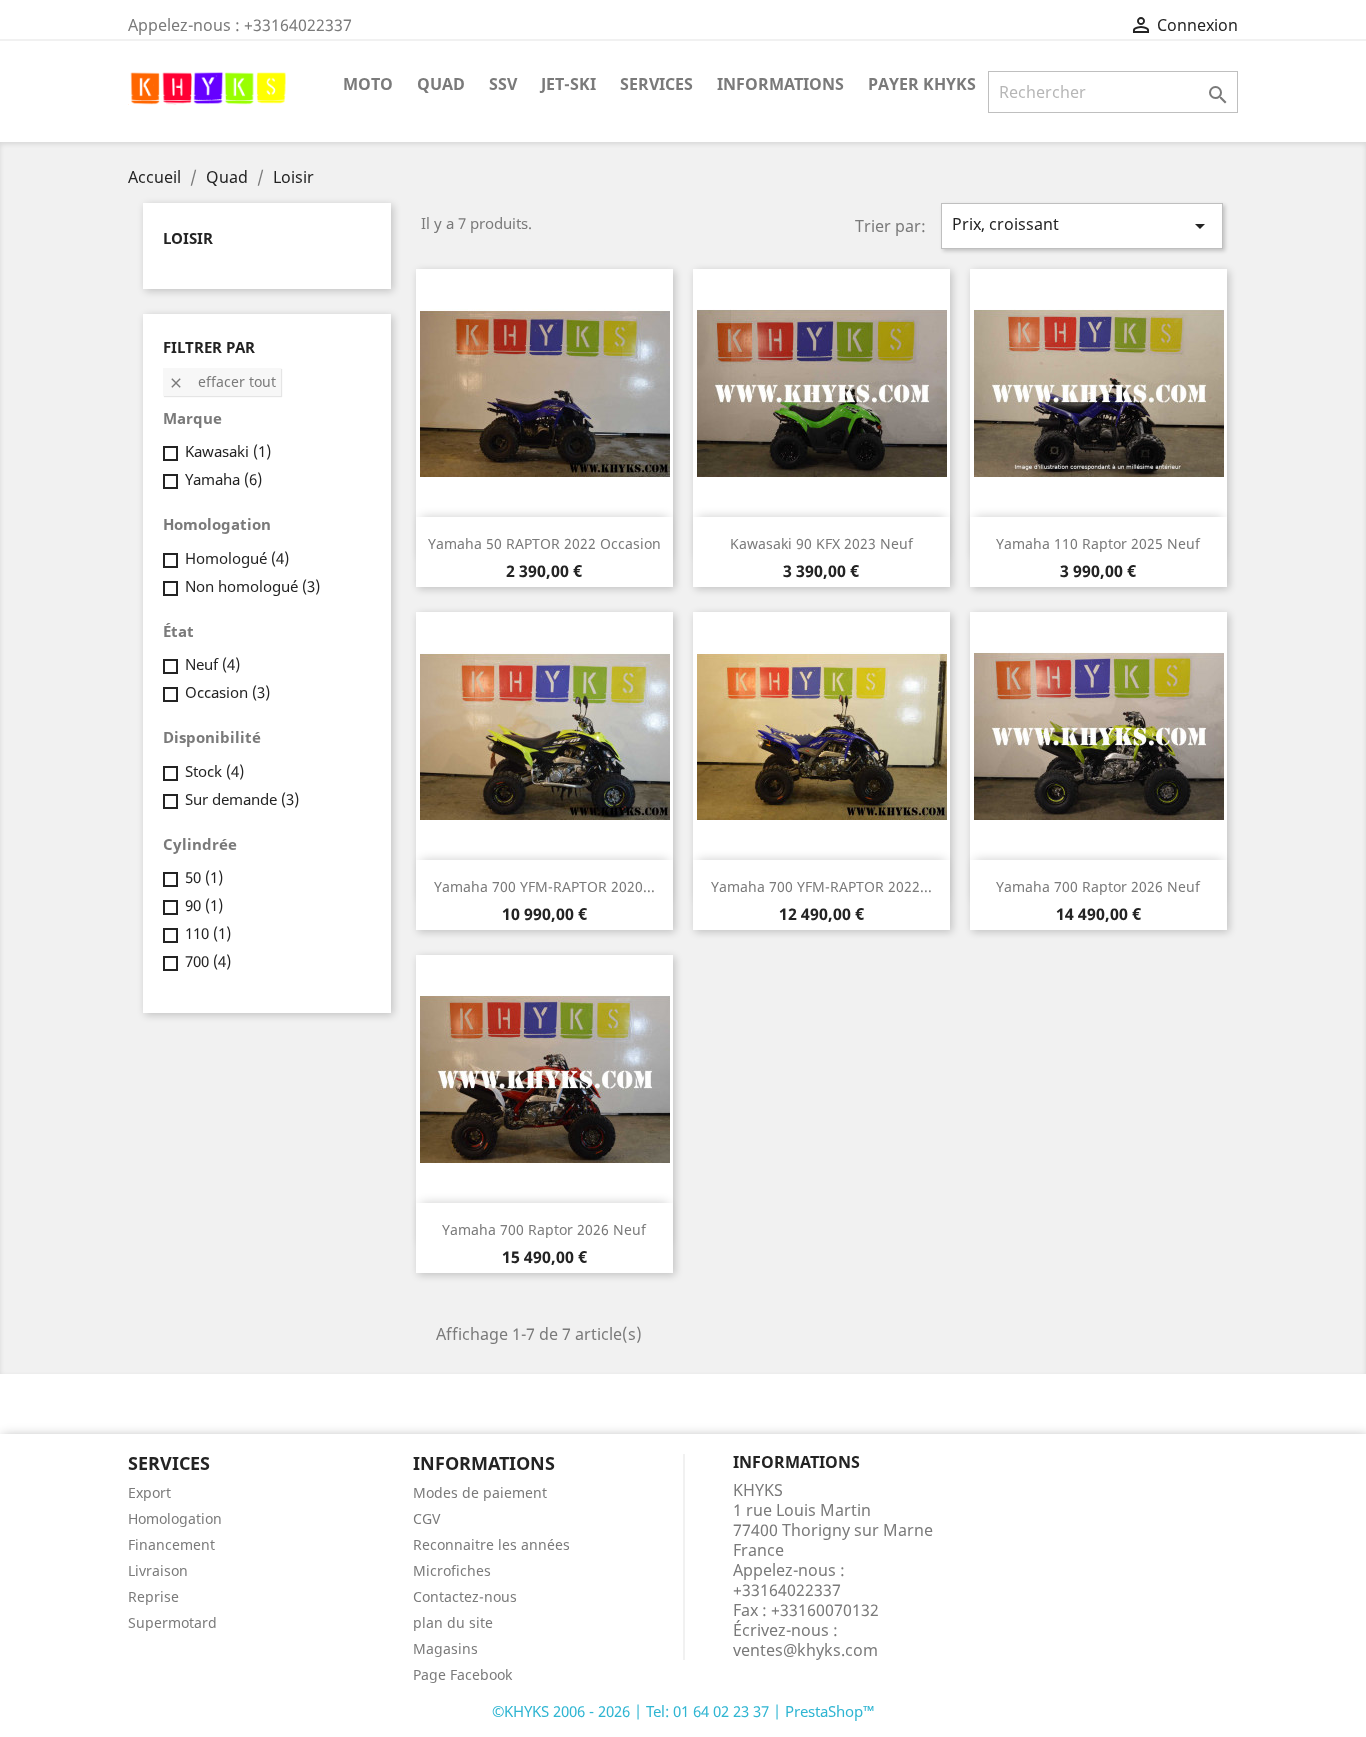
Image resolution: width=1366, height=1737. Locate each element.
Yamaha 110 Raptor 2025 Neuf (1098, 543)
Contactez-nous (465, 1596)
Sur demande (242, 799)
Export (149, 1492)
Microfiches (452, 1570)
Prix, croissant (1082, 225)
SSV (503, 84)
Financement (171, 1544)
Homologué (237, 558)
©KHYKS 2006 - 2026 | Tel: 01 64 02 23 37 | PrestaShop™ (683, 1711)
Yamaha (223, 479)
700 (208, 961)
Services (656, 84)
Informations (780, 84)
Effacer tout (222, 381)
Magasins (445, 1648)
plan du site (453, 1622)
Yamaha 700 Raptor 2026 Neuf (1098, 886)
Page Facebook (462, 1674)
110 (208, 933)
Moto (368, 84)
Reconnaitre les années (491, 1544)
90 (204, 905)
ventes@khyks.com (805, 1650)
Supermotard (172, 1622)
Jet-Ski (568, 84)
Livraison (158, 1570)
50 (204, 877)
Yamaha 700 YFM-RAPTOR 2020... (544, 886)
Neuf (212, 664)
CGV (426, 1518)
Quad (441, 84)
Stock (214, 771)
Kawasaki (228, 451)
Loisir (188, 238)
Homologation (175, 1518)
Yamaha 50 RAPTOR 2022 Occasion (544, 543)
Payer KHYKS (922, 84)
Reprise (153, 1596)
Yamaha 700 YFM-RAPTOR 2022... (821, 886)
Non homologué (252, 586)
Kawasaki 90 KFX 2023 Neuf (821, 543)
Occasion (227, 692)
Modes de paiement (480, 1492)
